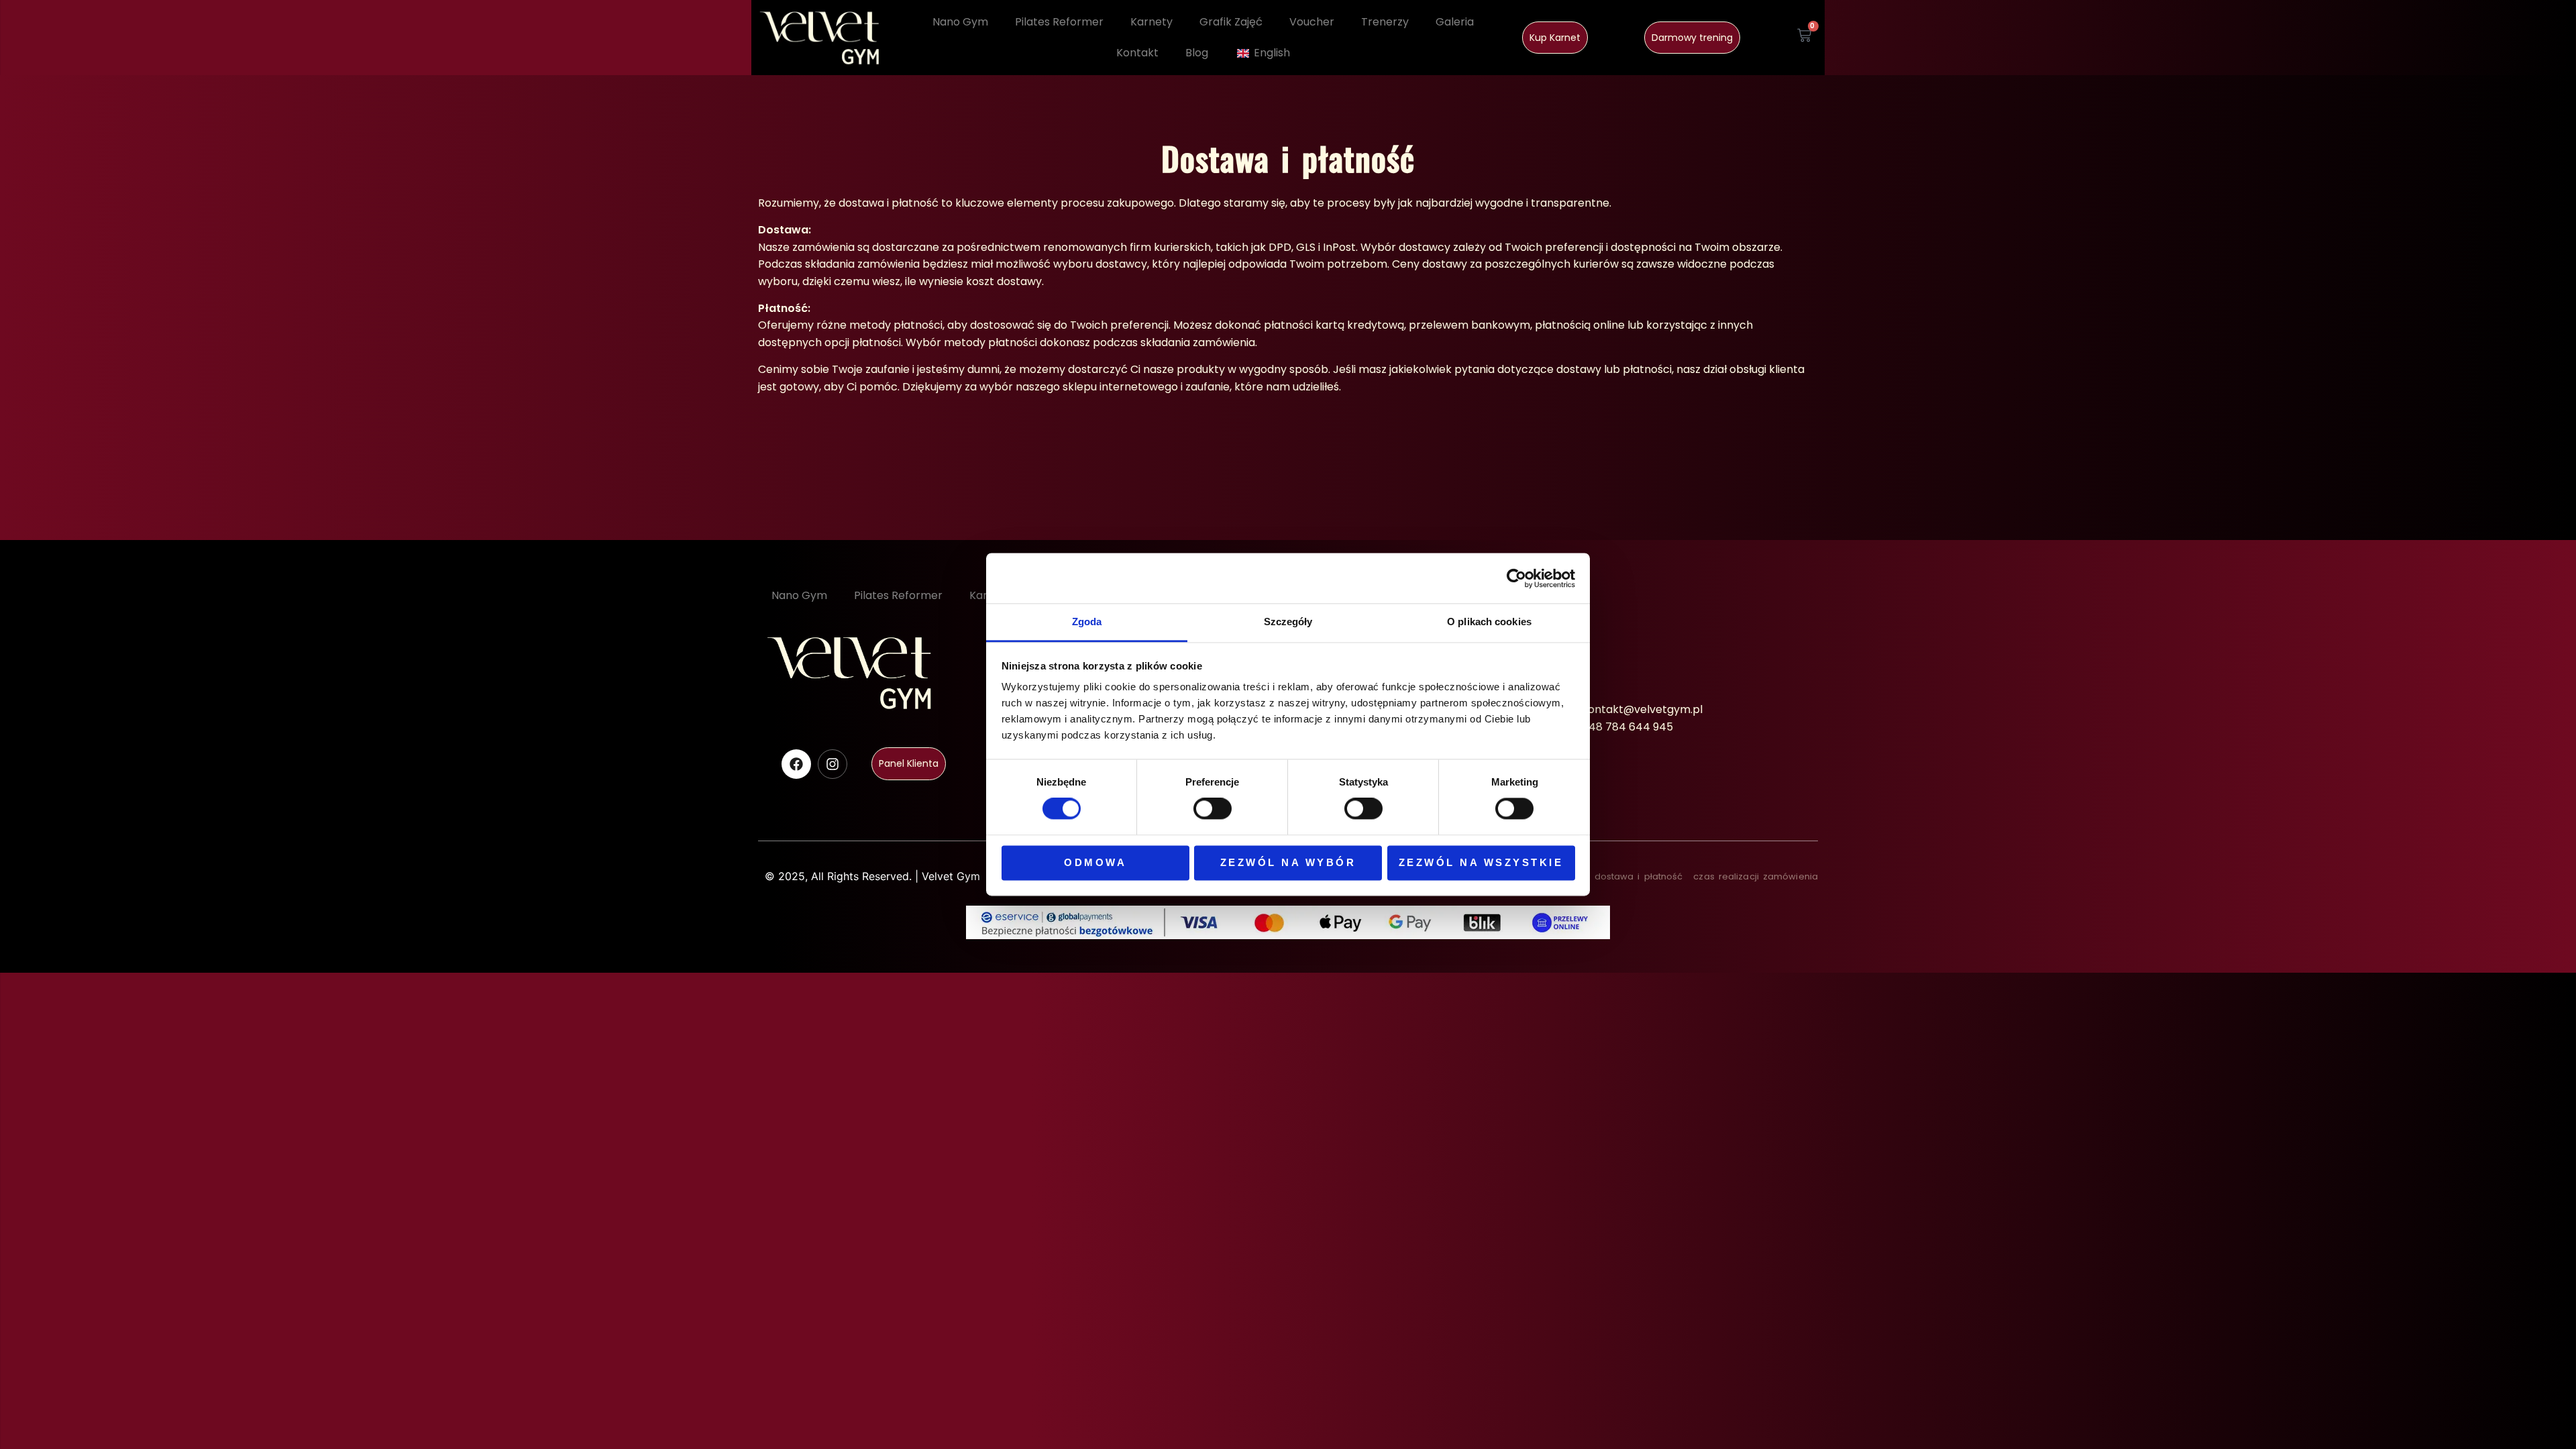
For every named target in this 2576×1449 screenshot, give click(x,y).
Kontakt (1137, 53)
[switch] (1213, 809)
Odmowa (1095, 862)
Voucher (1312, 22)
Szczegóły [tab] (1288, 622)
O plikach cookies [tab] (1489, 622)
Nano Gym (960, 22)
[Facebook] (796, 764)
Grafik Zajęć (1231, 22)
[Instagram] (833, 764)
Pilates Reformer (1059, 22)
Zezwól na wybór (1288, 862)
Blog (1197, 53)
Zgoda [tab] (1087, 622)
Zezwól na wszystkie (1481, 862)
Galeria (1455, 22)
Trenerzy (1385, 22)
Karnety (1151, 22)
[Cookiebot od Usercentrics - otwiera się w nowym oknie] (1516, 578)
